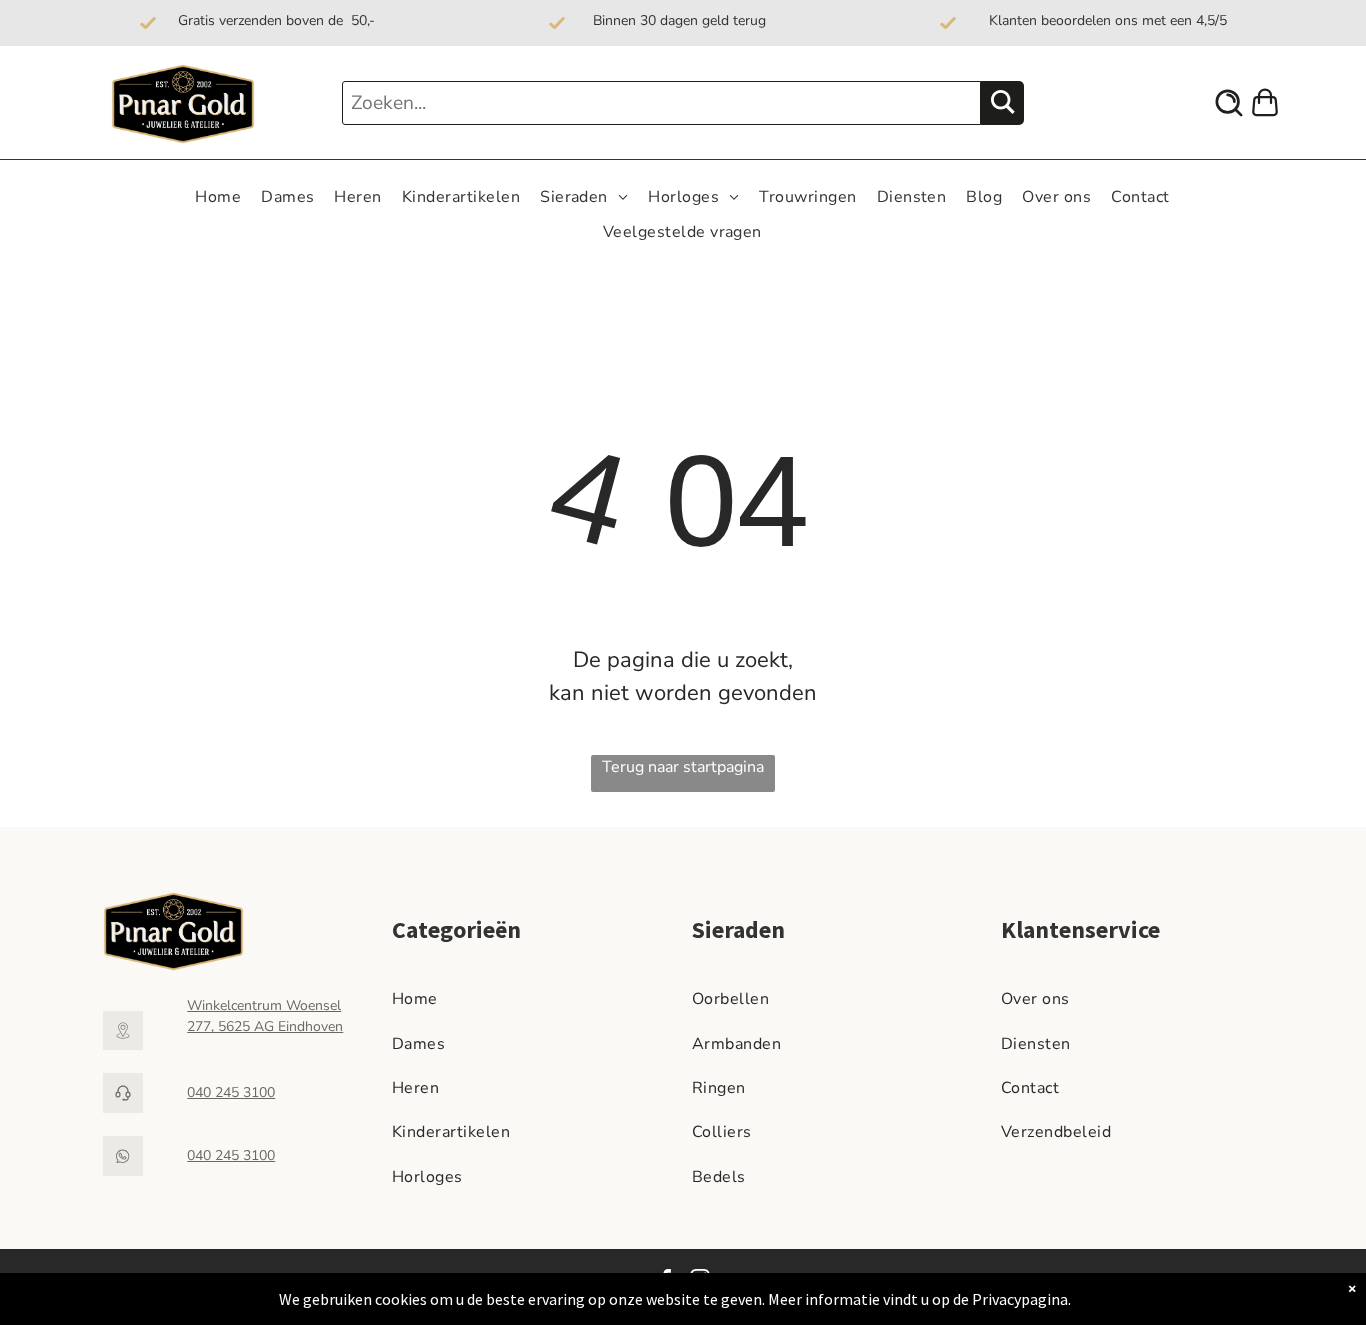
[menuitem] (218, 197)
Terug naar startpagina (683, 767)
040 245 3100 (231, 1092)
